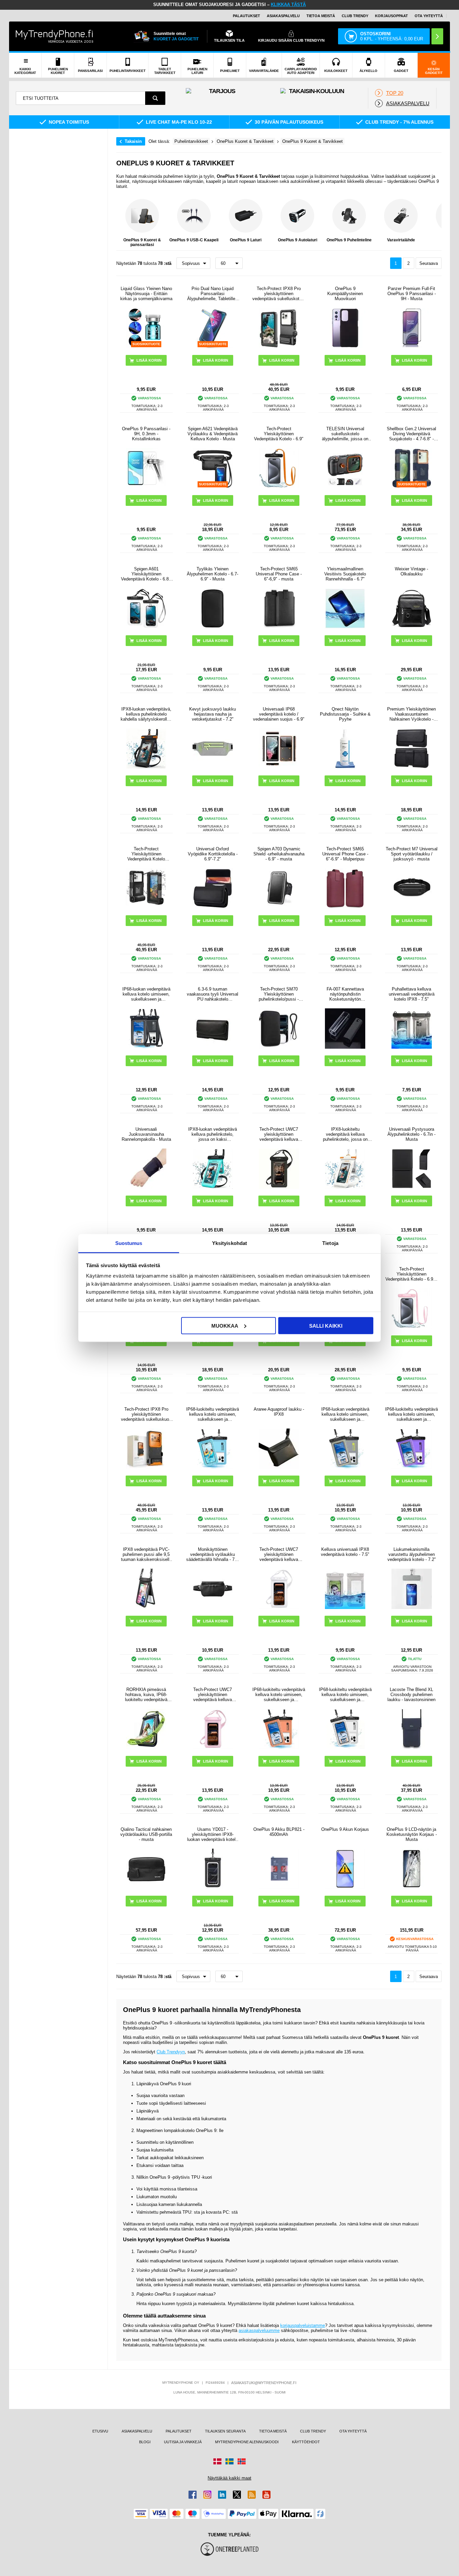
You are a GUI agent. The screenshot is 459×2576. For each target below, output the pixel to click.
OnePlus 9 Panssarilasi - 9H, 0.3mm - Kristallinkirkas (146, 434)
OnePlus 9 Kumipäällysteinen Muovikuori (345, 294)
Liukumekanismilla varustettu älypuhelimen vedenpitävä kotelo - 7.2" (412, 1554)
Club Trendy (355, 16)
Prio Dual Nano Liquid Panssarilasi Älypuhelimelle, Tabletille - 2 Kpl (213, 294)
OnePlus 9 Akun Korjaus (345, 1829)
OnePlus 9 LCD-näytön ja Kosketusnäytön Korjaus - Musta (412, 1834)
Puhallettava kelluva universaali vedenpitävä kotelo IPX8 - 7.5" (412, 994)
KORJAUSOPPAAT (391, 16)
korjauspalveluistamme (303, 2325)
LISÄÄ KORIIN (348, 360)
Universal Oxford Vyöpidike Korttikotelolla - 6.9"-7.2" (213, 854)
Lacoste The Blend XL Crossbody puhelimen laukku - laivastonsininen (411, 1695)
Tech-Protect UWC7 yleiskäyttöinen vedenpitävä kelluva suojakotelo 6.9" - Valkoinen (279, 1554)
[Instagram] (207, 2495)
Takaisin (133, 141)
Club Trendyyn (171, 2052)
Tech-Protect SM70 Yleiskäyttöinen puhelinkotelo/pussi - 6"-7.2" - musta (279, 994)
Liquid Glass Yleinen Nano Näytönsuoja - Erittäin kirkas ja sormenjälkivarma (146, 294)
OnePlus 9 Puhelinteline (349, 240)
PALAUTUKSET (246, 16)
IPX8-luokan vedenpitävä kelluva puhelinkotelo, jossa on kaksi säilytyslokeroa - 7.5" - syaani (213, 1134)
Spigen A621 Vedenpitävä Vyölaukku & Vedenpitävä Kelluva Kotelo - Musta (213, 434)
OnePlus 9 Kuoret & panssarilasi (142, 242)
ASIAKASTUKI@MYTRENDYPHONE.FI (264, 2383)
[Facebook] (193, 2495)
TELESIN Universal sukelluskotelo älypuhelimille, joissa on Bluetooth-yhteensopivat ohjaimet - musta (345, 434)
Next (435, 223)
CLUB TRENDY (313, 2431)
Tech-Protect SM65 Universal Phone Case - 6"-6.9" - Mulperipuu (345, 854)
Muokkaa (225, 1325)
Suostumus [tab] (129, 1243)
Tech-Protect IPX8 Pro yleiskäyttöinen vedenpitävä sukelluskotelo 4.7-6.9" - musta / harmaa (279, 294)
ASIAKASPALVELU (283, 16)
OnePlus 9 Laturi (246, 240)
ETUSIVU (100, 2431)
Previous (123, 223)
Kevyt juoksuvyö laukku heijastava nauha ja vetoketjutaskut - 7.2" (213, 714)
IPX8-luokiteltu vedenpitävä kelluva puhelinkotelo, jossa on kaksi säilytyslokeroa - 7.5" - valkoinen (345, 1134)
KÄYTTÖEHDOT (306, 2442)
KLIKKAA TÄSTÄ (288, 5)
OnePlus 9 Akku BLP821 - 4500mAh (279, 1832)
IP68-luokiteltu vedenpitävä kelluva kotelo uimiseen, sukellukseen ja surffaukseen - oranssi (279, 1695)
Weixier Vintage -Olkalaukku (411, 571)
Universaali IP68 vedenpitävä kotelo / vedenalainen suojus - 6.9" (279, 714)
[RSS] (252, 2495)
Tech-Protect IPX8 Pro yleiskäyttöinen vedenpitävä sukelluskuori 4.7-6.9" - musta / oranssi (146, 1414)
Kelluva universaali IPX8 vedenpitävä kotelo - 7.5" (345, 1552)
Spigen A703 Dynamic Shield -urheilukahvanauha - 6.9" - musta (279, 854)
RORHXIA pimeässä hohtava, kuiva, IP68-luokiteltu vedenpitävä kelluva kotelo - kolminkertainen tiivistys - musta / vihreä (146, 1695)
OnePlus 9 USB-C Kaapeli (194, 240)
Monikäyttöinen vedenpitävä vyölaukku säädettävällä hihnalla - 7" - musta (213, 1554)
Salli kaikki (326, 1325)
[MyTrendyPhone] (54, 36)
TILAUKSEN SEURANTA (225, 2431)
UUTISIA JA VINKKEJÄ (183, 2442)
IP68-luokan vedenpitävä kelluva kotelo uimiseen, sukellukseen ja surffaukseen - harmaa (345, 1414)
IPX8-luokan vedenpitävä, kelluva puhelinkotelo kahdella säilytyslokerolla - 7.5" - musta (146, 714)
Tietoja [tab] (330, 1243)
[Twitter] (237, 2495)
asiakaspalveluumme (259, 2330)
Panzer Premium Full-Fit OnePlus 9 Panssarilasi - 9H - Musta (412, 294)
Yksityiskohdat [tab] (229, 1243)
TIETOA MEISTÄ (321, 16)
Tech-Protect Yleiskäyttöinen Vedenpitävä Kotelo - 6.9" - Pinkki (411, 1274)
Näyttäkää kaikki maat (229, 2478)
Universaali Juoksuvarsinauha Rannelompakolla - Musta (146, 1134)
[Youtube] (266, 2495)
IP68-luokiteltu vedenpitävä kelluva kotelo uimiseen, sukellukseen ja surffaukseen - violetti (411, 1414)
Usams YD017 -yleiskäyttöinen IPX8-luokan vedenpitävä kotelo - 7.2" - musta (213, 1834)
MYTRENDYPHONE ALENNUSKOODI (247, 2442)
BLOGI (145, 2442)
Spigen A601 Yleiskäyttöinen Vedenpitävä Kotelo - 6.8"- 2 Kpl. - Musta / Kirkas (146, 574)
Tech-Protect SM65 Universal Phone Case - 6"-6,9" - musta (279, 574)
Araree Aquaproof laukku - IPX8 (279, 1412)
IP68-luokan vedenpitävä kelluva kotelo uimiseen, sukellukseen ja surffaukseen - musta (146, 994)
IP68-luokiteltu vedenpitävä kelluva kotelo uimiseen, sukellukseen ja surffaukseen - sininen (213, 1414)
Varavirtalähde (401, 240)
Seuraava (429, 263)
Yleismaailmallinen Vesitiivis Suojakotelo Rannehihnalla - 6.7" (345, 574)
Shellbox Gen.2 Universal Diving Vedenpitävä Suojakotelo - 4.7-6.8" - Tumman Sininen (411, 434)
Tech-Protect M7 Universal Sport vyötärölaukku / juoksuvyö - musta (412, 854)
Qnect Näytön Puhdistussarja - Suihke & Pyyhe (345, 714)
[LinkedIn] (222, 2495)
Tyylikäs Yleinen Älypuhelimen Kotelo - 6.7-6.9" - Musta (213, 574)
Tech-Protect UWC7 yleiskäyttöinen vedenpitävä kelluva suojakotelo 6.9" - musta (279, 1134)
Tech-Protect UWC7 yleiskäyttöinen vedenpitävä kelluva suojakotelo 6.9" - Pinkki (213, 1695)
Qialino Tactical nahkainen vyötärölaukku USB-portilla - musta (146, 1834)
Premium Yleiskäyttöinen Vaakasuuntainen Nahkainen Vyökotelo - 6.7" (411, 714)
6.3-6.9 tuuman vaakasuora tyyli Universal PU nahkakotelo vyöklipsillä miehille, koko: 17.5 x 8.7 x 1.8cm (213, 994)
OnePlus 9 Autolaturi (298, 240)
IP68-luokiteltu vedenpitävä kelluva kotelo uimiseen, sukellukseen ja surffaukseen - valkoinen (345, 1695)
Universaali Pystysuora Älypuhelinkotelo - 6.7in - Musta (411, 1134)
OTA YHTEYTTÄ (429, 16)
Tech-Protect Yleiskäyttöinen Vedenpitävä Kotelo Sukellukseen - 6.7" (146, 854)
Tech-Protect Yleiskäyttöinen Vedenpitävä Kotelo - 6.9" (279, 434)
